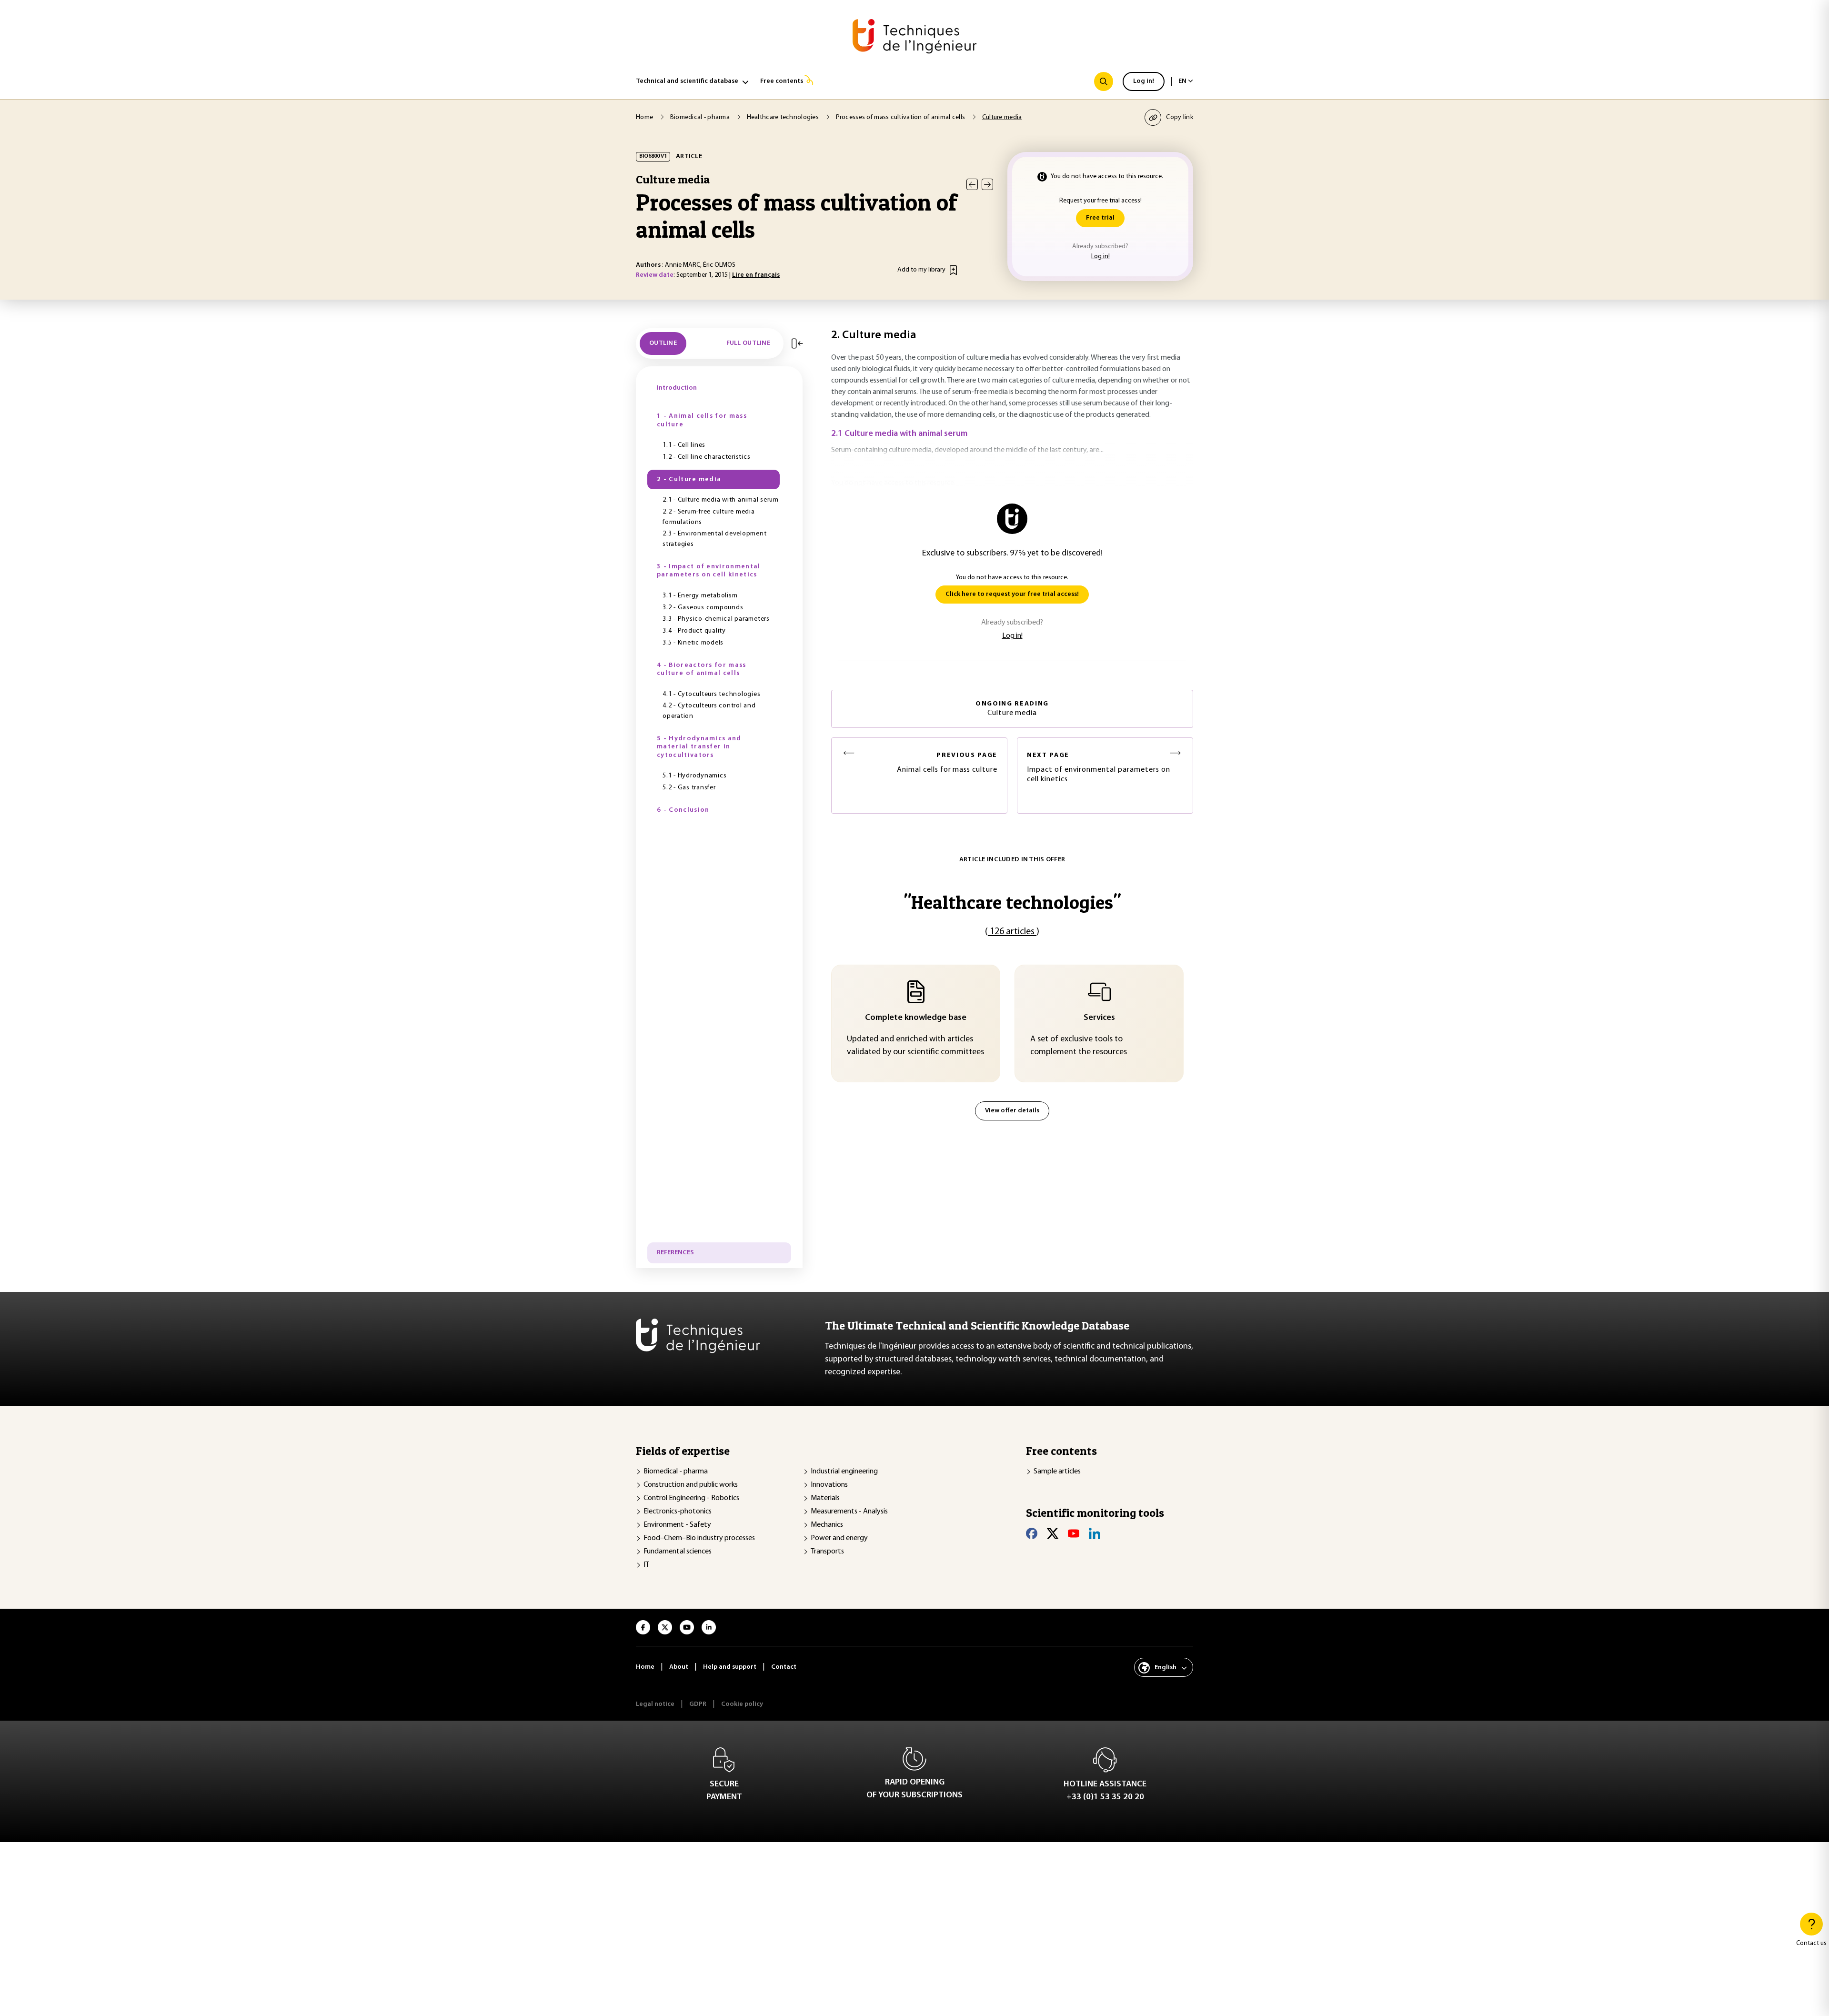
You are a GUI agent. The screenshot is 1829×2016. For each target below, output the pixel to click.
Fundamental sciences (678, 1552)
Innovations (829, 1485)
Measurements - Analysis (849, 1512)
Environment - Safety (677, 1525)
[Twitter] (1053, 1533)
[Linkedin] (1095, 1533)
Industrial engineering (844, 1472)
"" (1012, 902)
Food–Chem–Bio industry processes (699, 1538)
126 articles (1012, 932)
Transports (827, 1552)
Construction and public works (691, 1485)
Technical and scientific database (687, 81)
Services (1099, 1018)
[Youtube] (1074, 1533)
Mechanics (827, 1525)
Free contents (782, 81)
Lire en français (756, 275)
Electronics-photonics (678, 1512)
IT (646, 1565)
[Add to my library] (953, 270)
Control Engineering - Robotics (691, 1498)
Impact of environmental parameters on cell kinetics (1099, 768)
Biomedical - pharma (676, 1472)
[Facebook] (1032, 1533)
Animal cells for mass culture (947, 763)
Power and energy (839, 1538)
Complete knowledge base (916, 1018)
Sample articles (1057, 1472)
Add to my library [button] (921, 270)
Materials (825, 1498)
